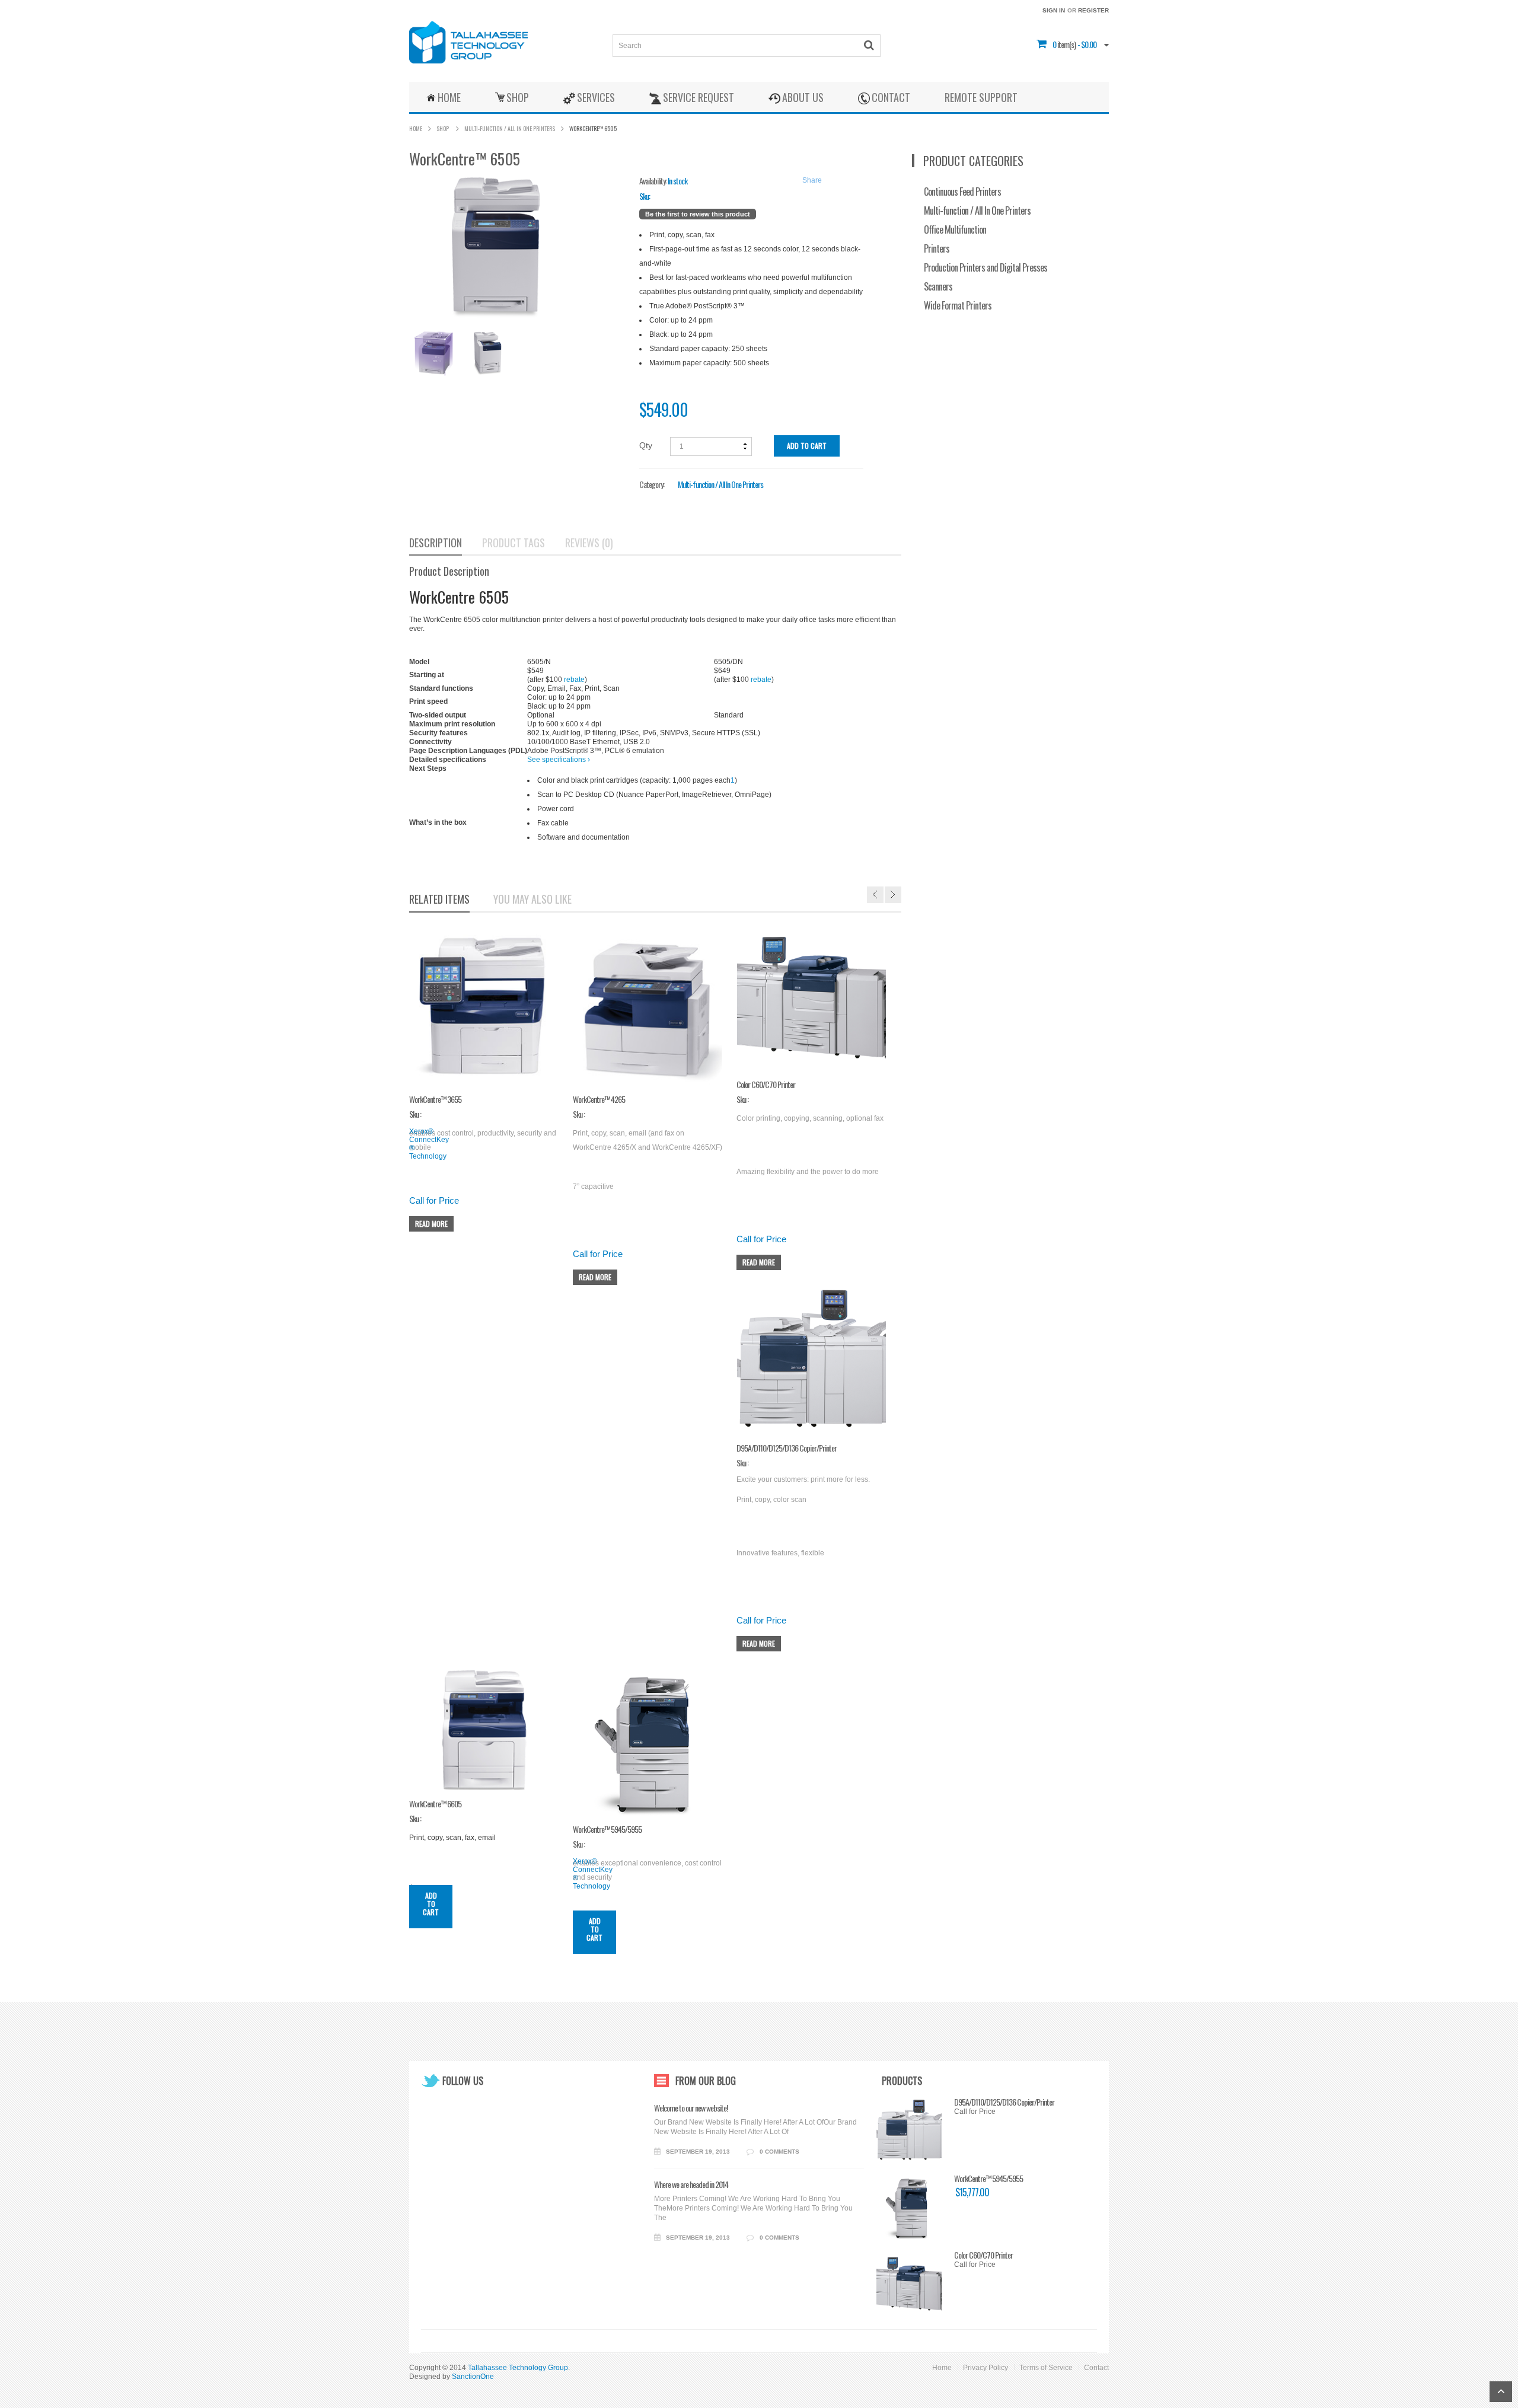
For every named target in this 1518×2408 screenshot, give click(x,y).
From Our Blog (706, 2081)
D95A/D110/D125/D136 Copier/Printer (1004, 2102)
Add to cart (807, 446)
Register (1093, 10)
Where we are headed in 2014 (691, 2184)
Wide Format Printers (958, 305)
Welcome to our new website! (691, 2108)
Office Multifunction (955, 229)
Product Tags (514, 543)
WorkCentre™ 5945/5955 (988, 2179)
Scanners (938, 286)
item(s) (1064, 44)
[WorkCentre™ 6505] (432, 353)
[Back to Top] (1501, 2392)
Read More (431, 1224)
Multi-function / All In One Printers (510, 128)
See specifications (559, 760)
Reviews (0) (589, 543)
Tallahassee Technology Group (518, 2368)
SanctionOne (473, 2377)
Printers (937, 248)
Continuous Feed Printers (962, 192)
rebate (574, 680)
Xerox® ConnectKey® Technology (429, 1144)
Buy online (545, 768)
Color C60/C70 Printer (983, 2255)
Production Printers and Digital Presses (986, 267)
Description (436, 543)
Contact (1096, 2368)
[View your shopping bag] (1052, 44)
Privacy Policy (986, 2368)
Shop (443, 128)
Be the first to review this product (698, 214)
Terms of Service (1046, 2368)
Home (416, 128)
